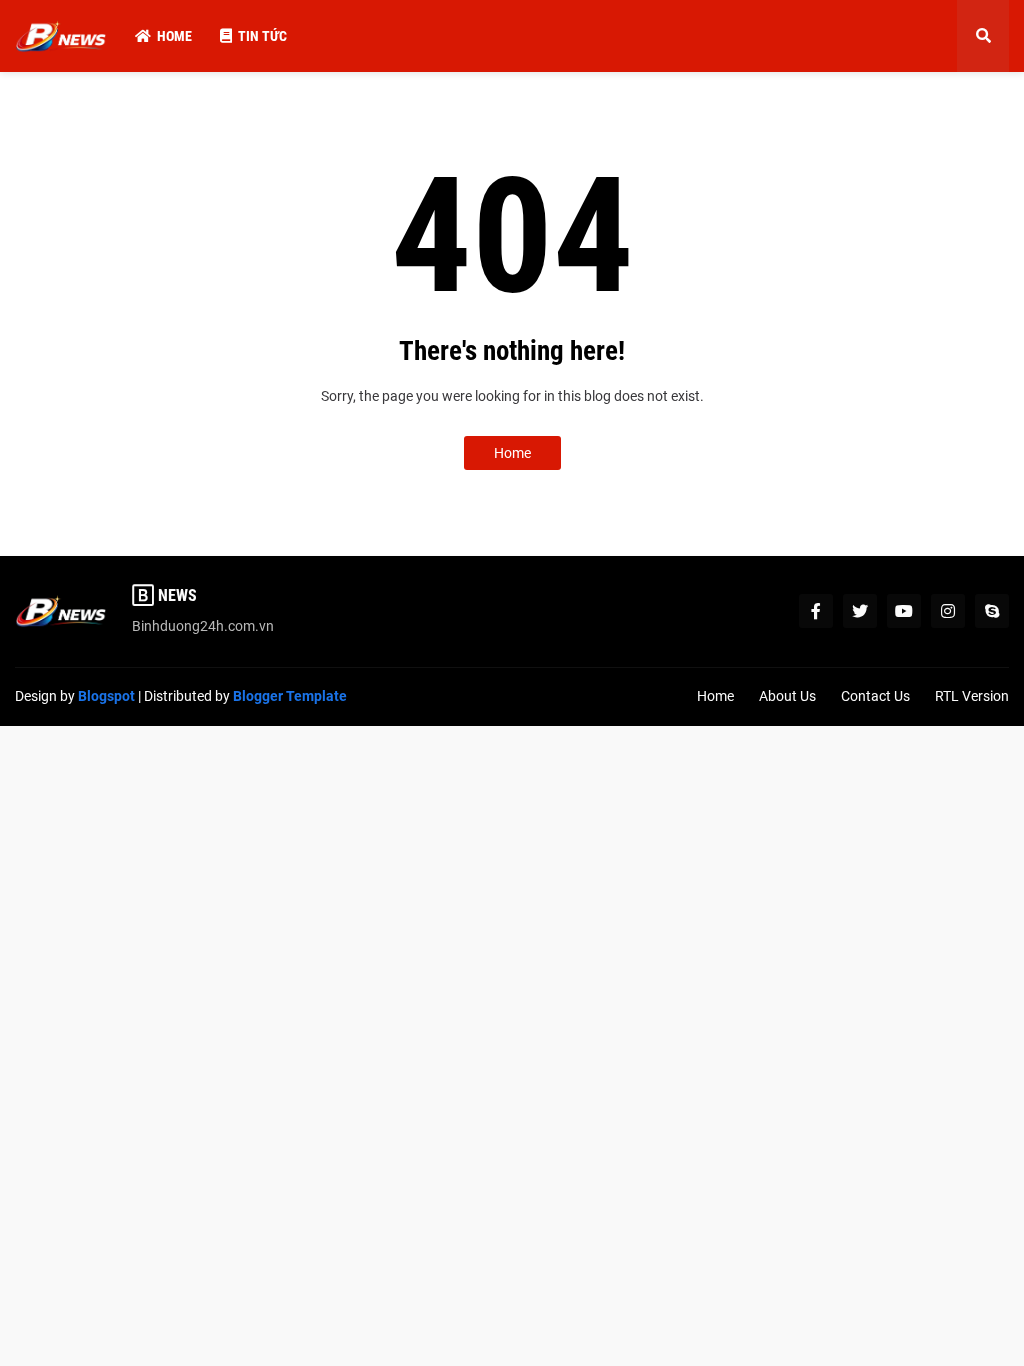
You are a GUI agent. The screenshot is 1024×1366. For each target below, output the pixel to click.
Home (512, 453)
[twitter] (860, 611)
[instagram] (948, 611)
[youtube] (904, 611)
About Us (787, 696)
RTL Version (972, 696)
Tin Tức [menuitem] (262, 36)
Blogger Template (290, 696)
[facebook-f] (816, 611)
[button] (983, 36)
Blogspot (106, 696)
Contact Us (875, 696)
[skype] (992, 611)
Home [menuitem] (174, 36)
